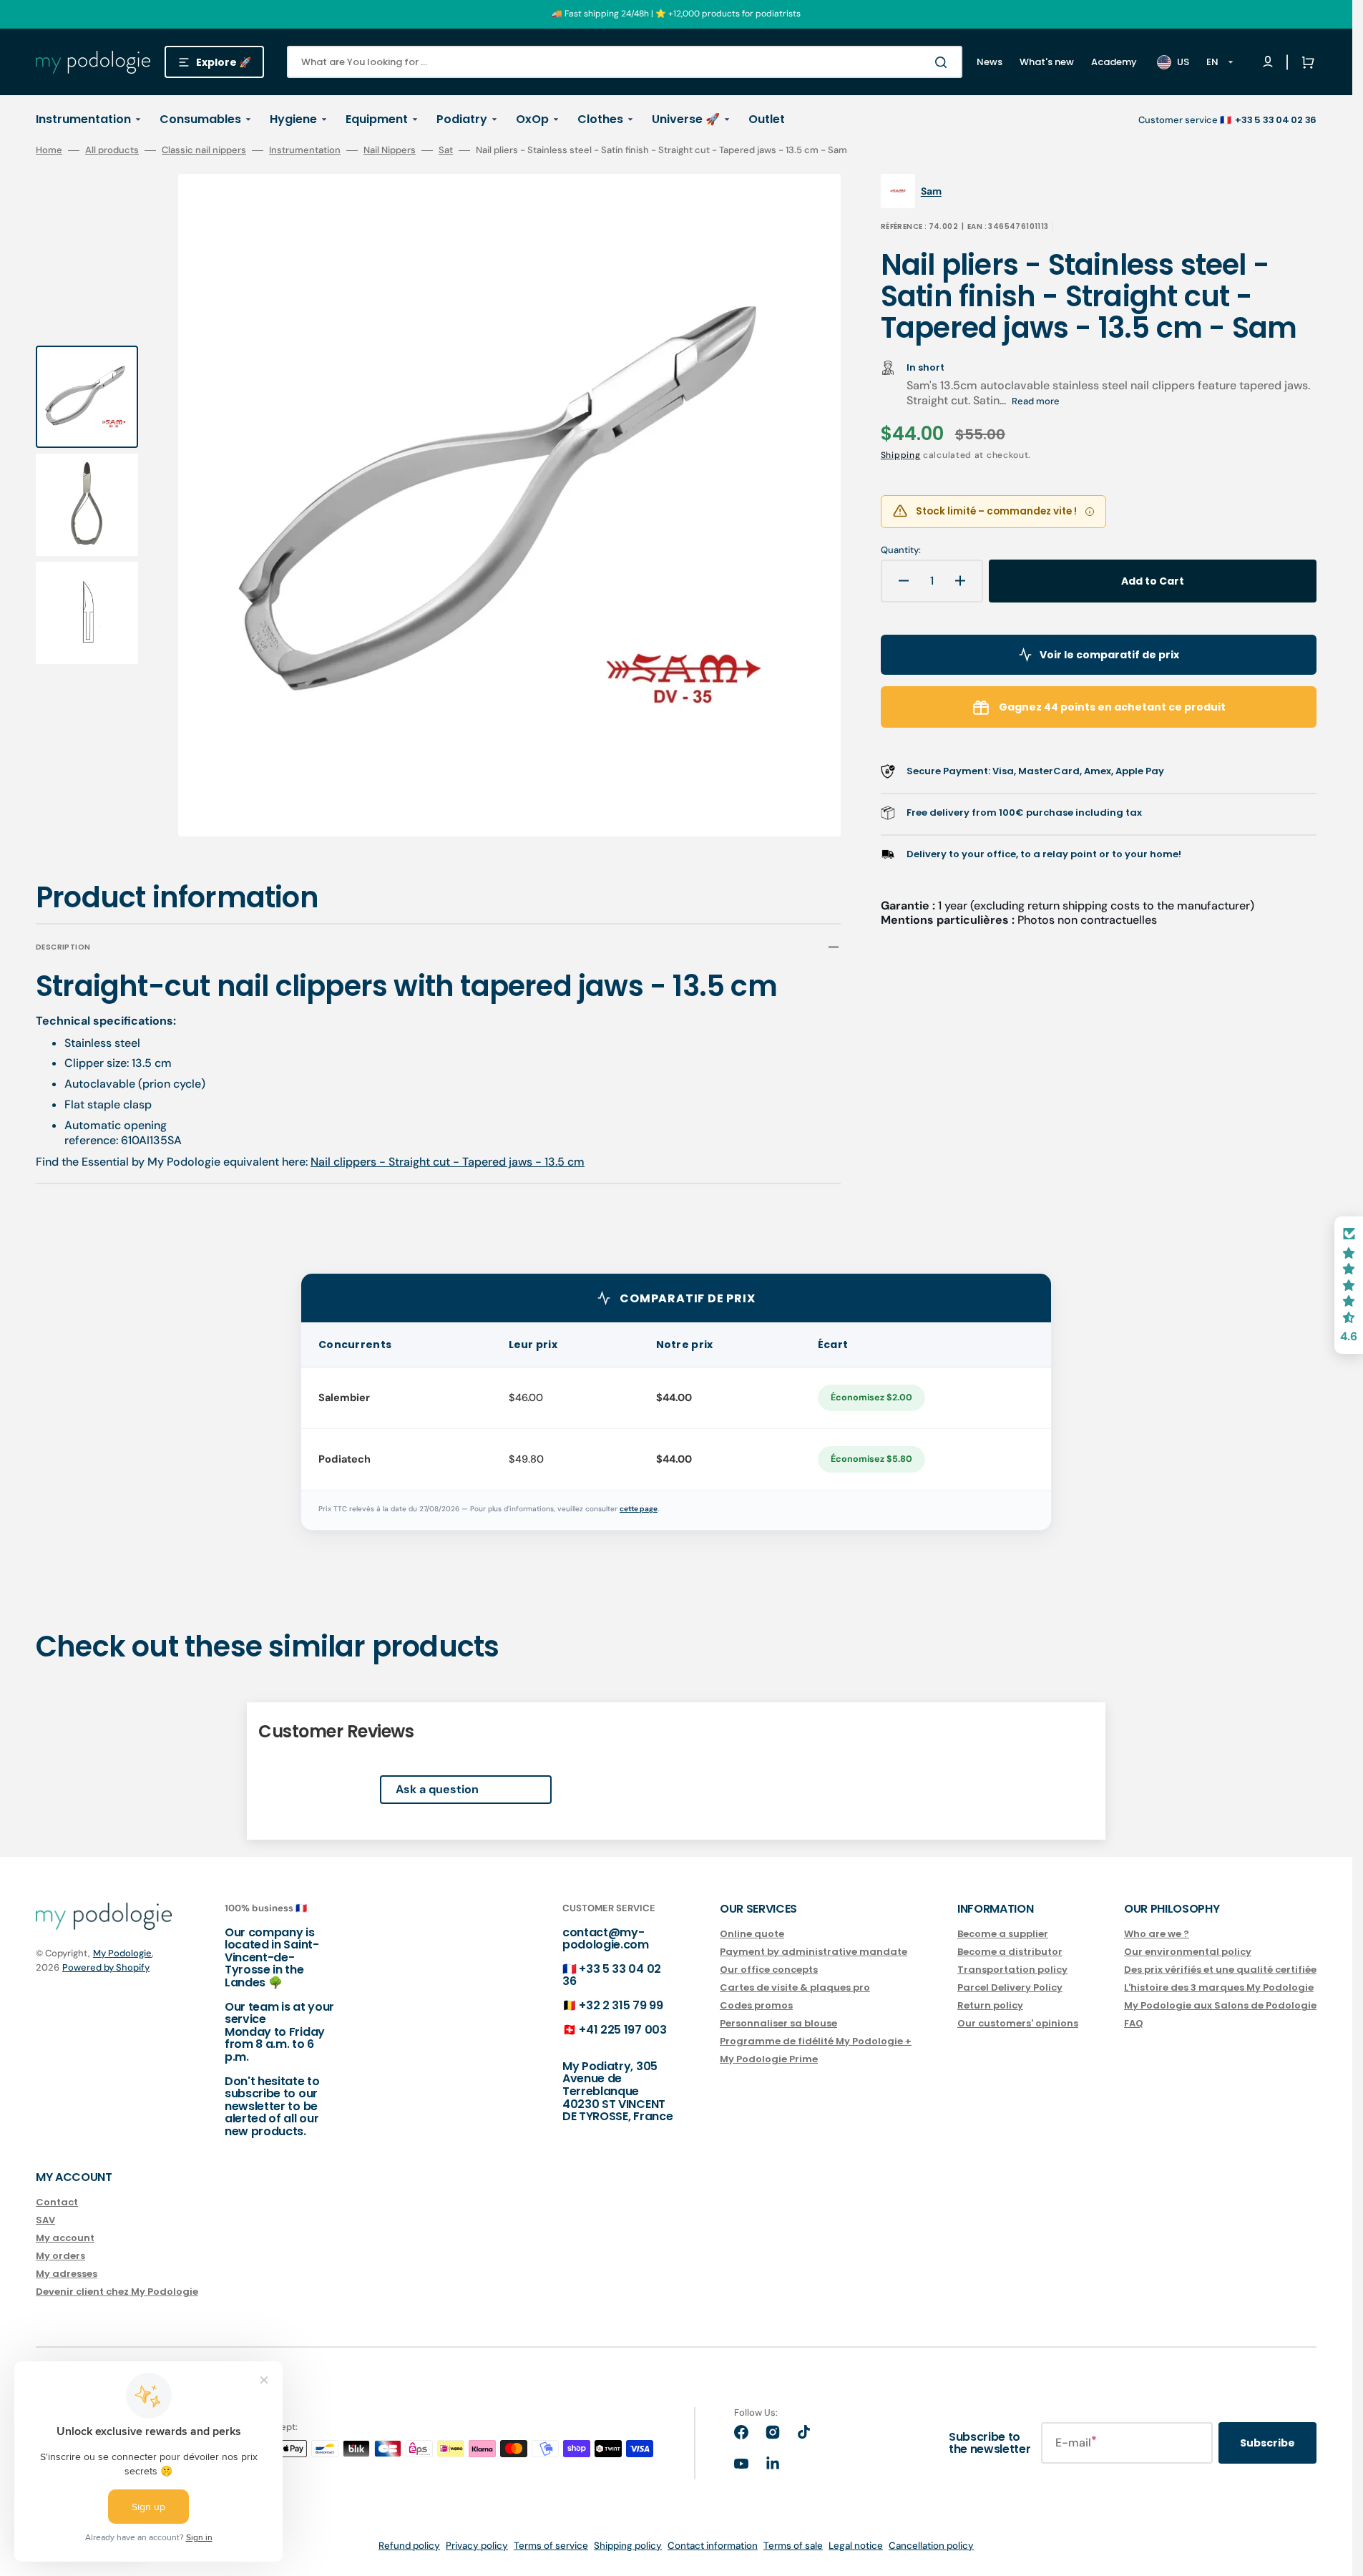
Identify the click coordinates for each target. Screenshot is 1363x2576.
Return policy (990, 2005)
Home (49, 150)
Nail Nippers (390, 150)
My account (65, 2238)
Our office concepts (769, 1970)
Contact (57, 2203)
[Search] (944, 62)
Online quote (752, 1935)
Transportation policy (1012, 1970)
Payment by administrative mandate (814, 1952)
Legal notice (856, 2546)
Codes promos (756, 2005)
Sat (446, 150)
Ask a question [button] (437, 1789)
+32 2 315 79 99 (621, 2005)
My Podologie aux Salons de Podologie (1220, 2005)
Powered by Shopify (106, 1967)
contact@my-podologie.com (606, 1939)
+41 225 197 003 (622, 2030)
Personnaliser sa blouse (778, 2023)
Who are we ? (1157, 1935)
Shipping (901, 455)
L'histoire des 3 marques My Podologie (1219, 1987)
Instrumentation (305, 150)
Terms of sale (793, 2546)
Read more (1036, 401)
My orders (60, 2256)
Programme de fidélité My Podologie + (816, 2041)
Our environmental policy (1188, 1952)
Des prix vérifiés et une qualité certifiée (1220, 1970)
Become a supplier (1003, 1935)
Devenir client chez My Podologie (117, 2292)
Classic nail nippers (204, 150)
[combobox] (625, 62)
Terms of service (551, 2546)
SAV (45, 2220)
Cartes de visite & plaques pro (795, 1987)
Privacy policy (477, 2546)
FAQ (1134, 2023)
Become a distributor (1010, 1952)
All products (112, 150)
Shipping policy (628, 2546)
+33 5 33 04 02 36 (612, 1975)
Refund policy (409, 2546)
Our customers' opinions (1018, 2023)
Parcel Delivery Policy (1010, 1987)
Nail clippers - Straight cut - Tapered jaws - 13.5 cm (448, 1162)
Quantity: (901, 550)
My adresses (67, 2274)
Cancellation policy (931, 2546)
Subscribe (1267, 2443)
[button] (1305, 62)
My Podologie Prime (769, 2059)
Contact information (713, 2546)
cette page (639, 1509)
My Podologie (122, 1953)
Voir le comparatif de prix (1109, 655)
